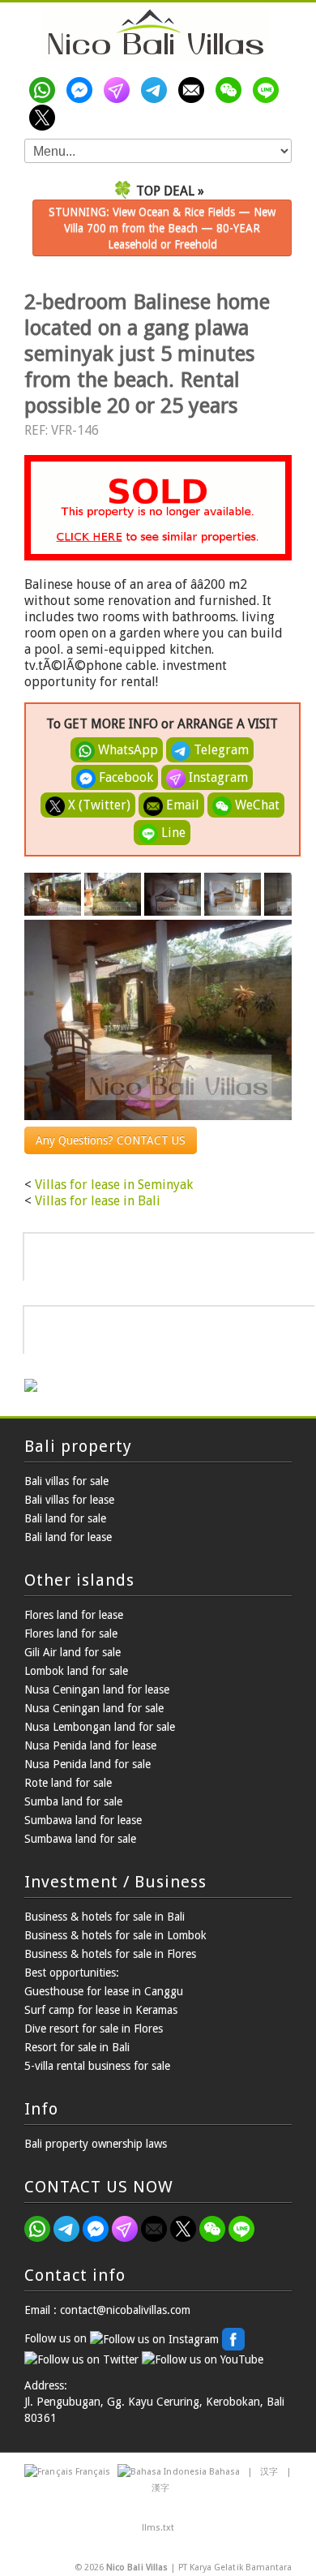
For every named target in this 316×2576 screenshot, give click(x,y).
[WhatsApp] (45, 90)
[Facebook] (83, 90)
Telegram (220, 750)
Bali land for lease (68, 1537)
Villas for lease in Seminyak (114, 1185)
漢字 (160, 2488)
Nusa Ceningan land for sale (94, 1708)
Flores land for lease (74, 1615)
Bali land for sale (65, 1518)
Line (172, 833)
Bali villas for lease (69, 1500)
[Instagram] (120, 90)
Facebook (124, 777)
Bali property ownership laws (96, 2144)
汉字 (269, 2472)
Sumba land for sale (73, 1801)
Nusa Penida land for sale (88, 1764)
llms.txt (158, 2528)
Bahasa (224, 2472)
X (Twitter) (98, 805)
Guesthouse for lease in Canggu (104, 1991)
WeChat (256, 805)
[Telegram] (157, 90)
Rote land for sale (68, 1783)
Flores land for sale (71, 1634)
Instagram (217, 777)
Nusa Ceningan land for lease (97, 1689)
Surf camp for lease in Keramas (101, 2010)
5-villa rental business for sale (97, 2066)
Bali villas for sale (66, 1481)
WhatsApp (126, 750)
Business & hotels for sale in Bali (105, 1917)
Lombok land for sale (76, 1671)
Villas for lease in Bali (98, 1201)
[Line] (269, 90)
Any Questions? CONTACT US (111, 1140)
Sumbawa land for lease (83, 1820)
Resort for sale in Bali (77, 2047)
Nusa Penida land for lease (90, 1745)
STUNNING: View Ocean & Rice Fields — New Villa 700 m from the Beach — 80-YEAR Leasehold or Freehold (162, 228)
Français (93, 2472)
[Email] (194, 90)
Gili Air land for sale (73, 1652)
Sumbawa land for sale (80, 1839)
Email (181, 805)
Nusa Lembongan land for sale (100, 1727)
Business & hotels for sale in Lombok (115, 1935)
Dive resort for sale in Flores (94, 2029)
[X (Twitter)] (45, 118)
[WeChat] (232, 90)
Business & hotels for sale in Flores (110, 1954)
